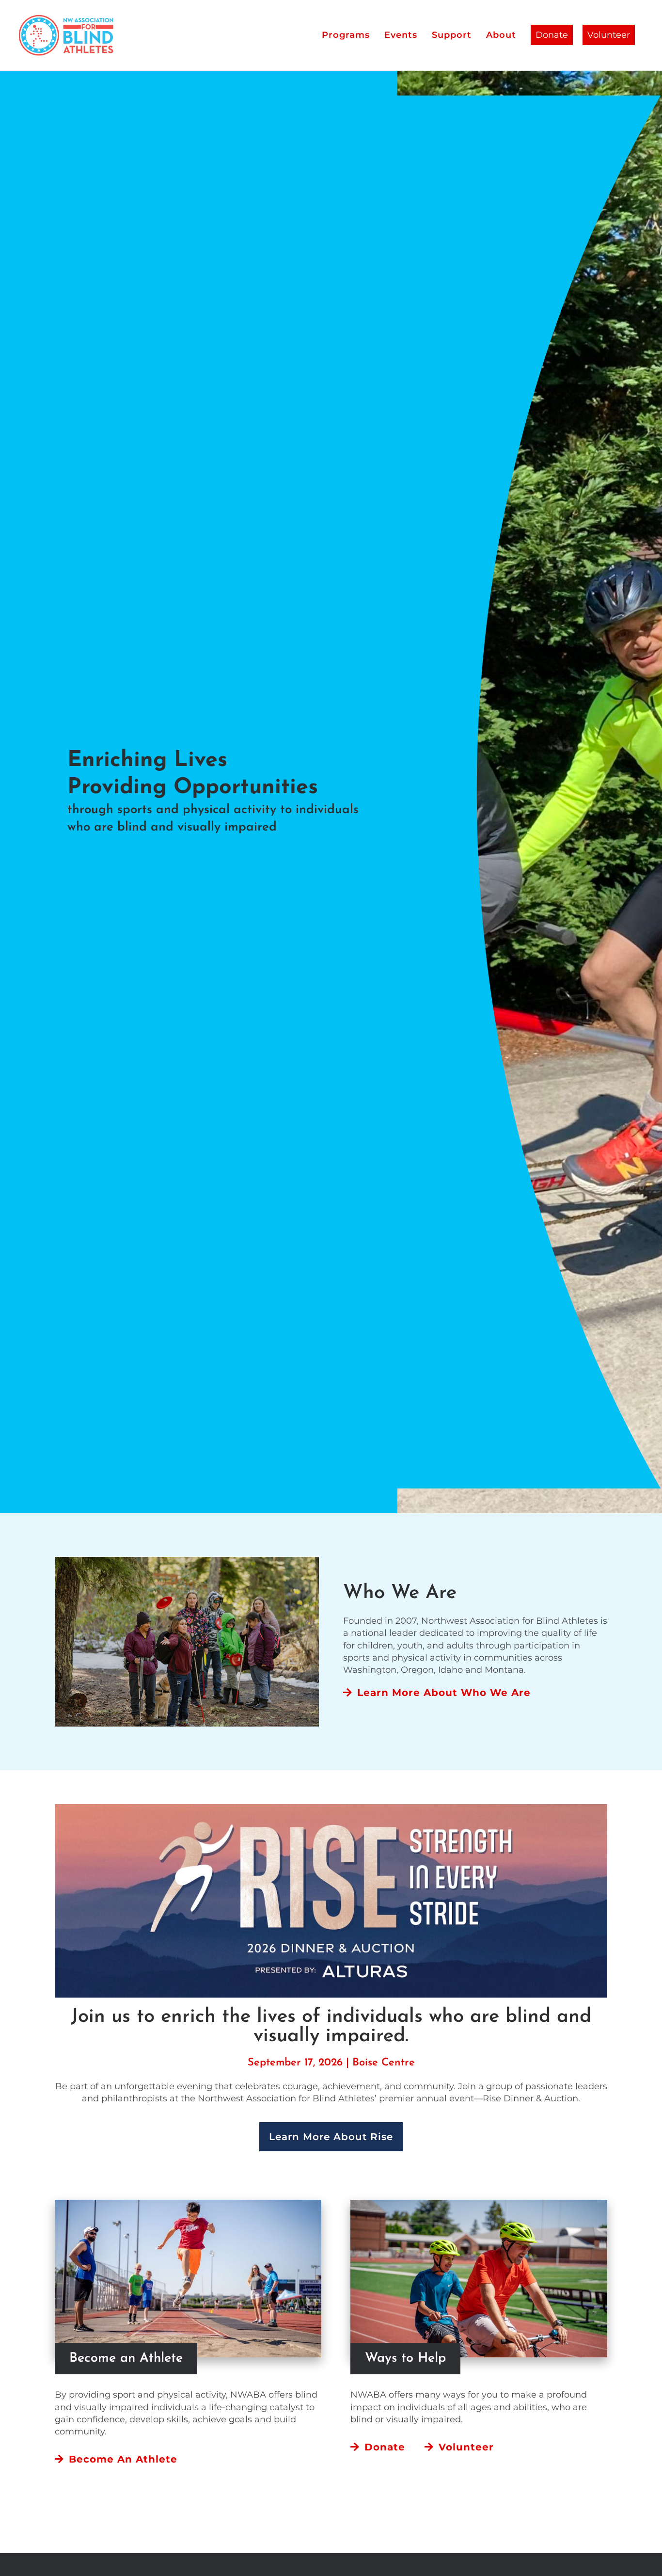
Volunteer (609, 35)
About (501, 35)
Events (401, 35)
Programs (346, 35)
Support (452, 35)
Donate (552, 35)
